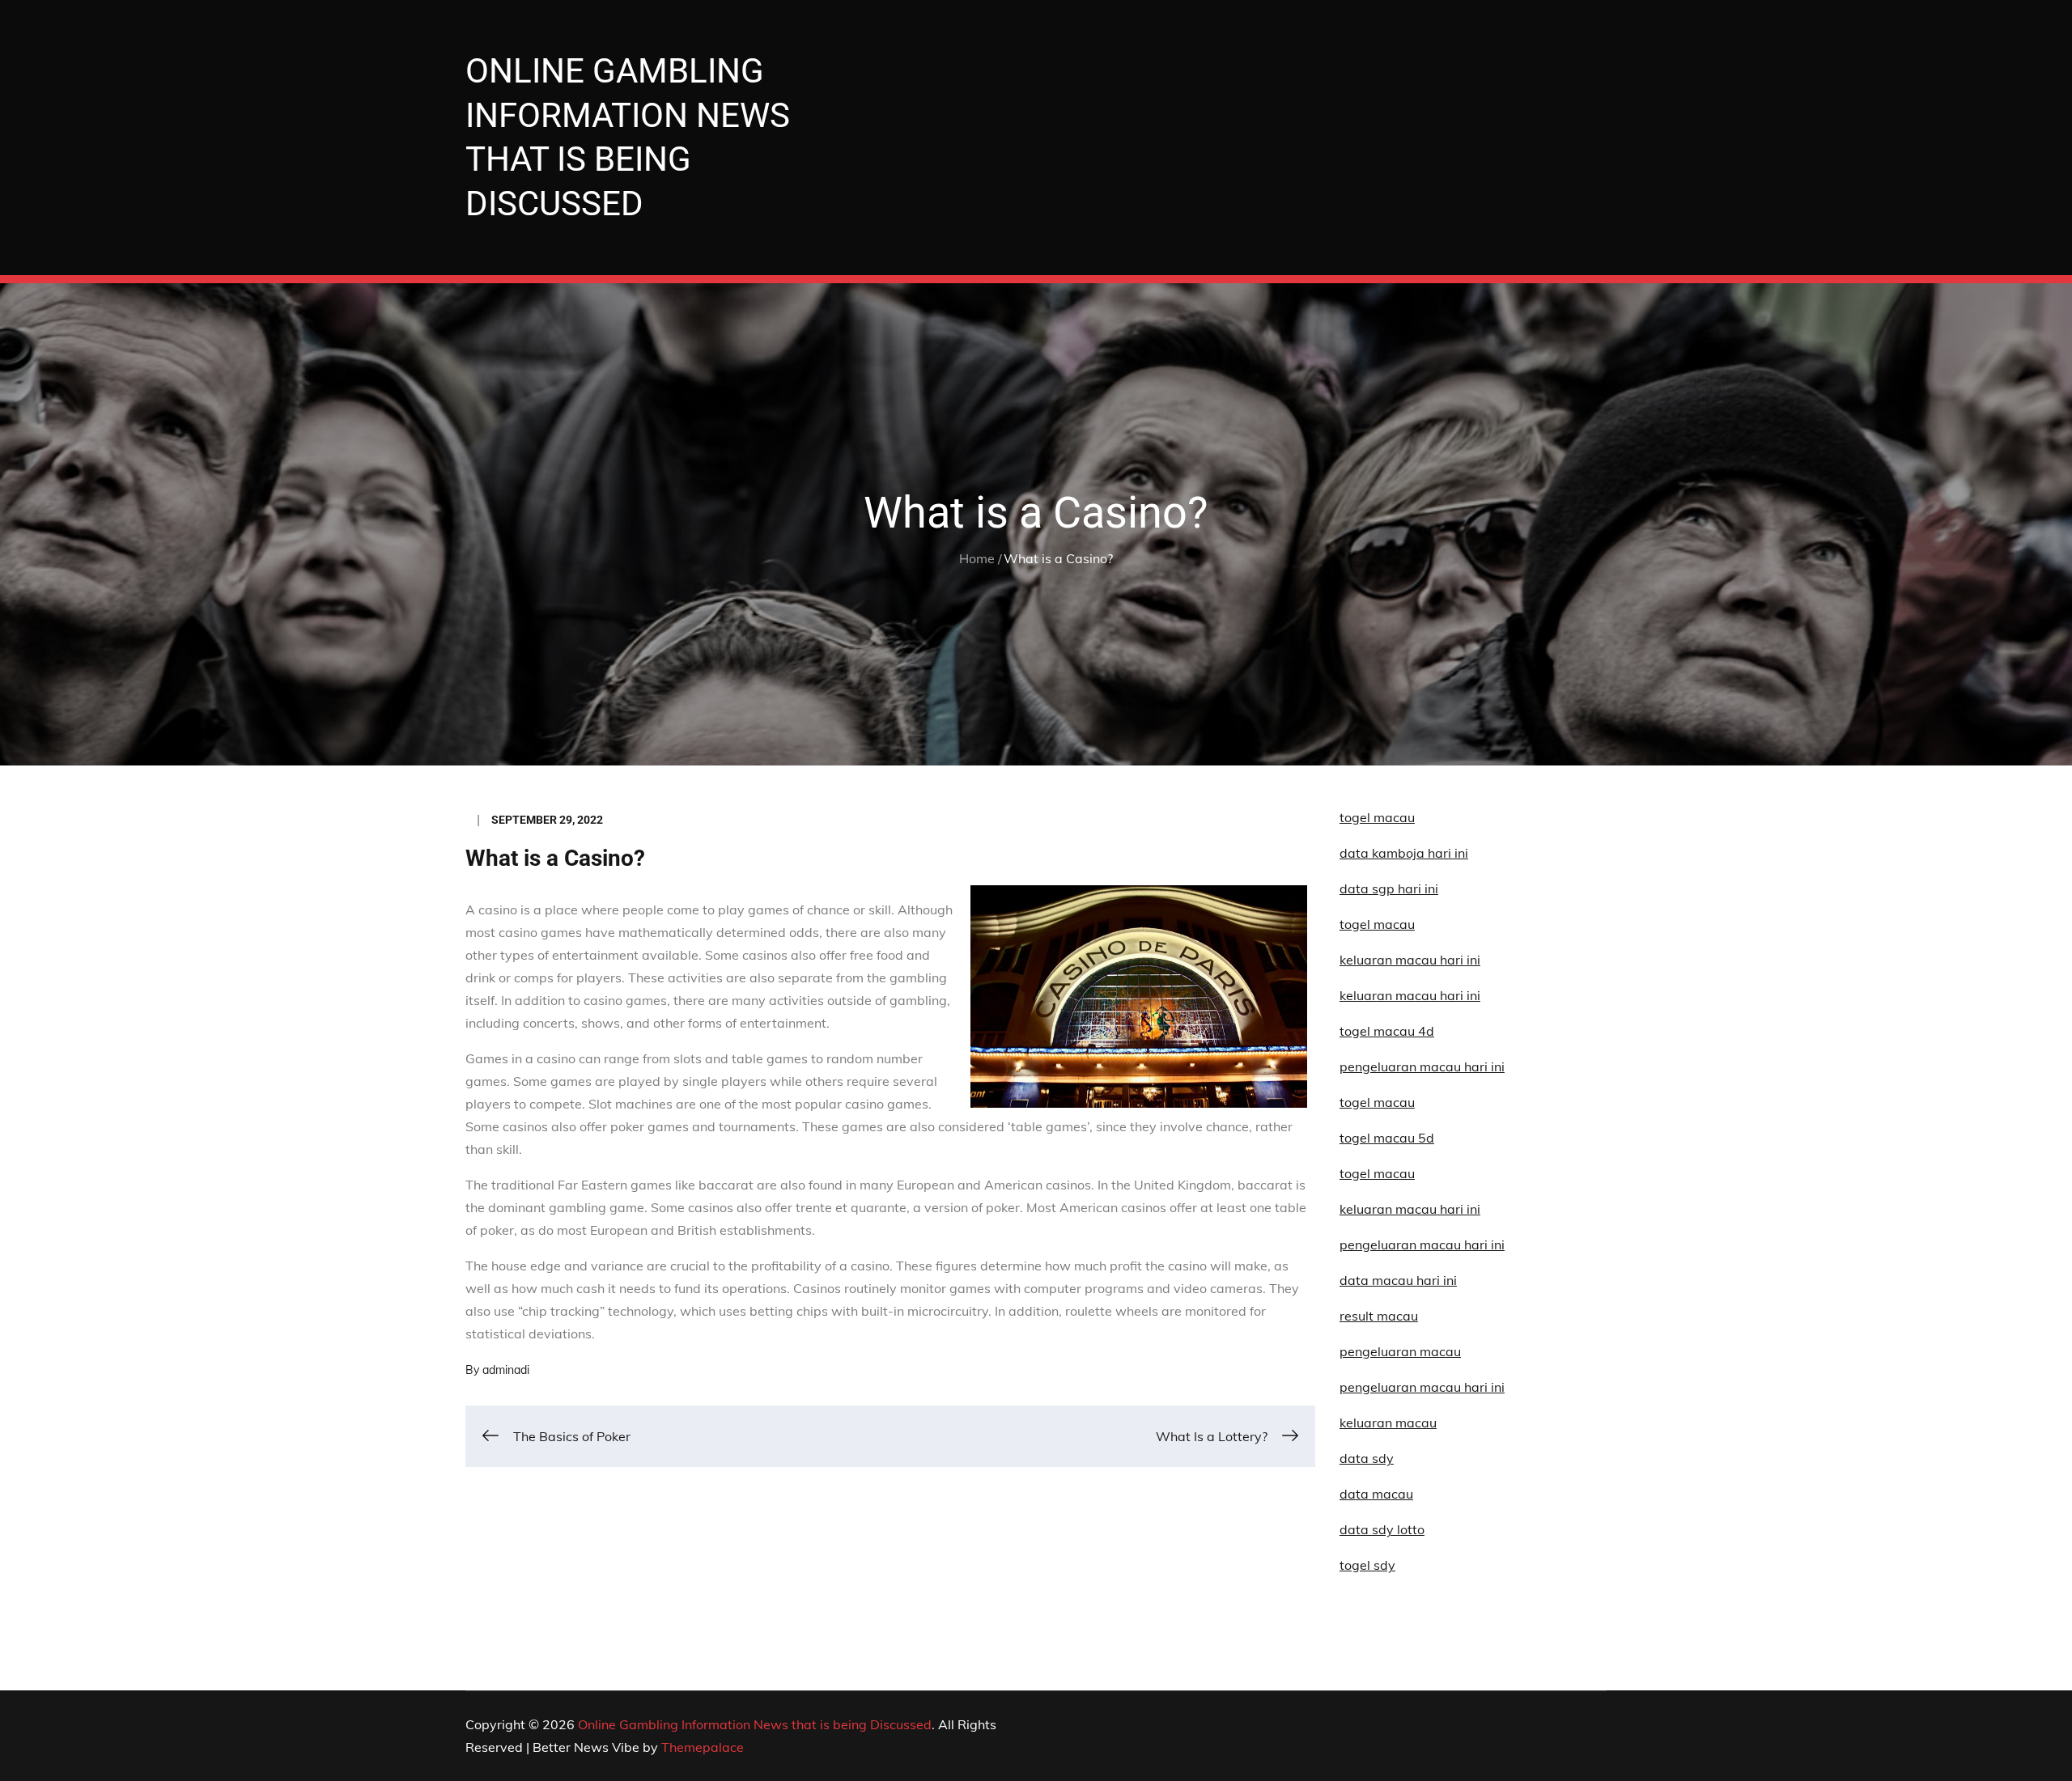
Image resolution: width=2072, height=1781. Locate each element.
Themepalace (703, 1747)
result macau (1379, 1316)
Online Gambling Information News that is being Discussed (755, 1724)
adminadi (506, 1370)
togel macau (1377, 1173)
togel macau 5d (1387, 1138)
